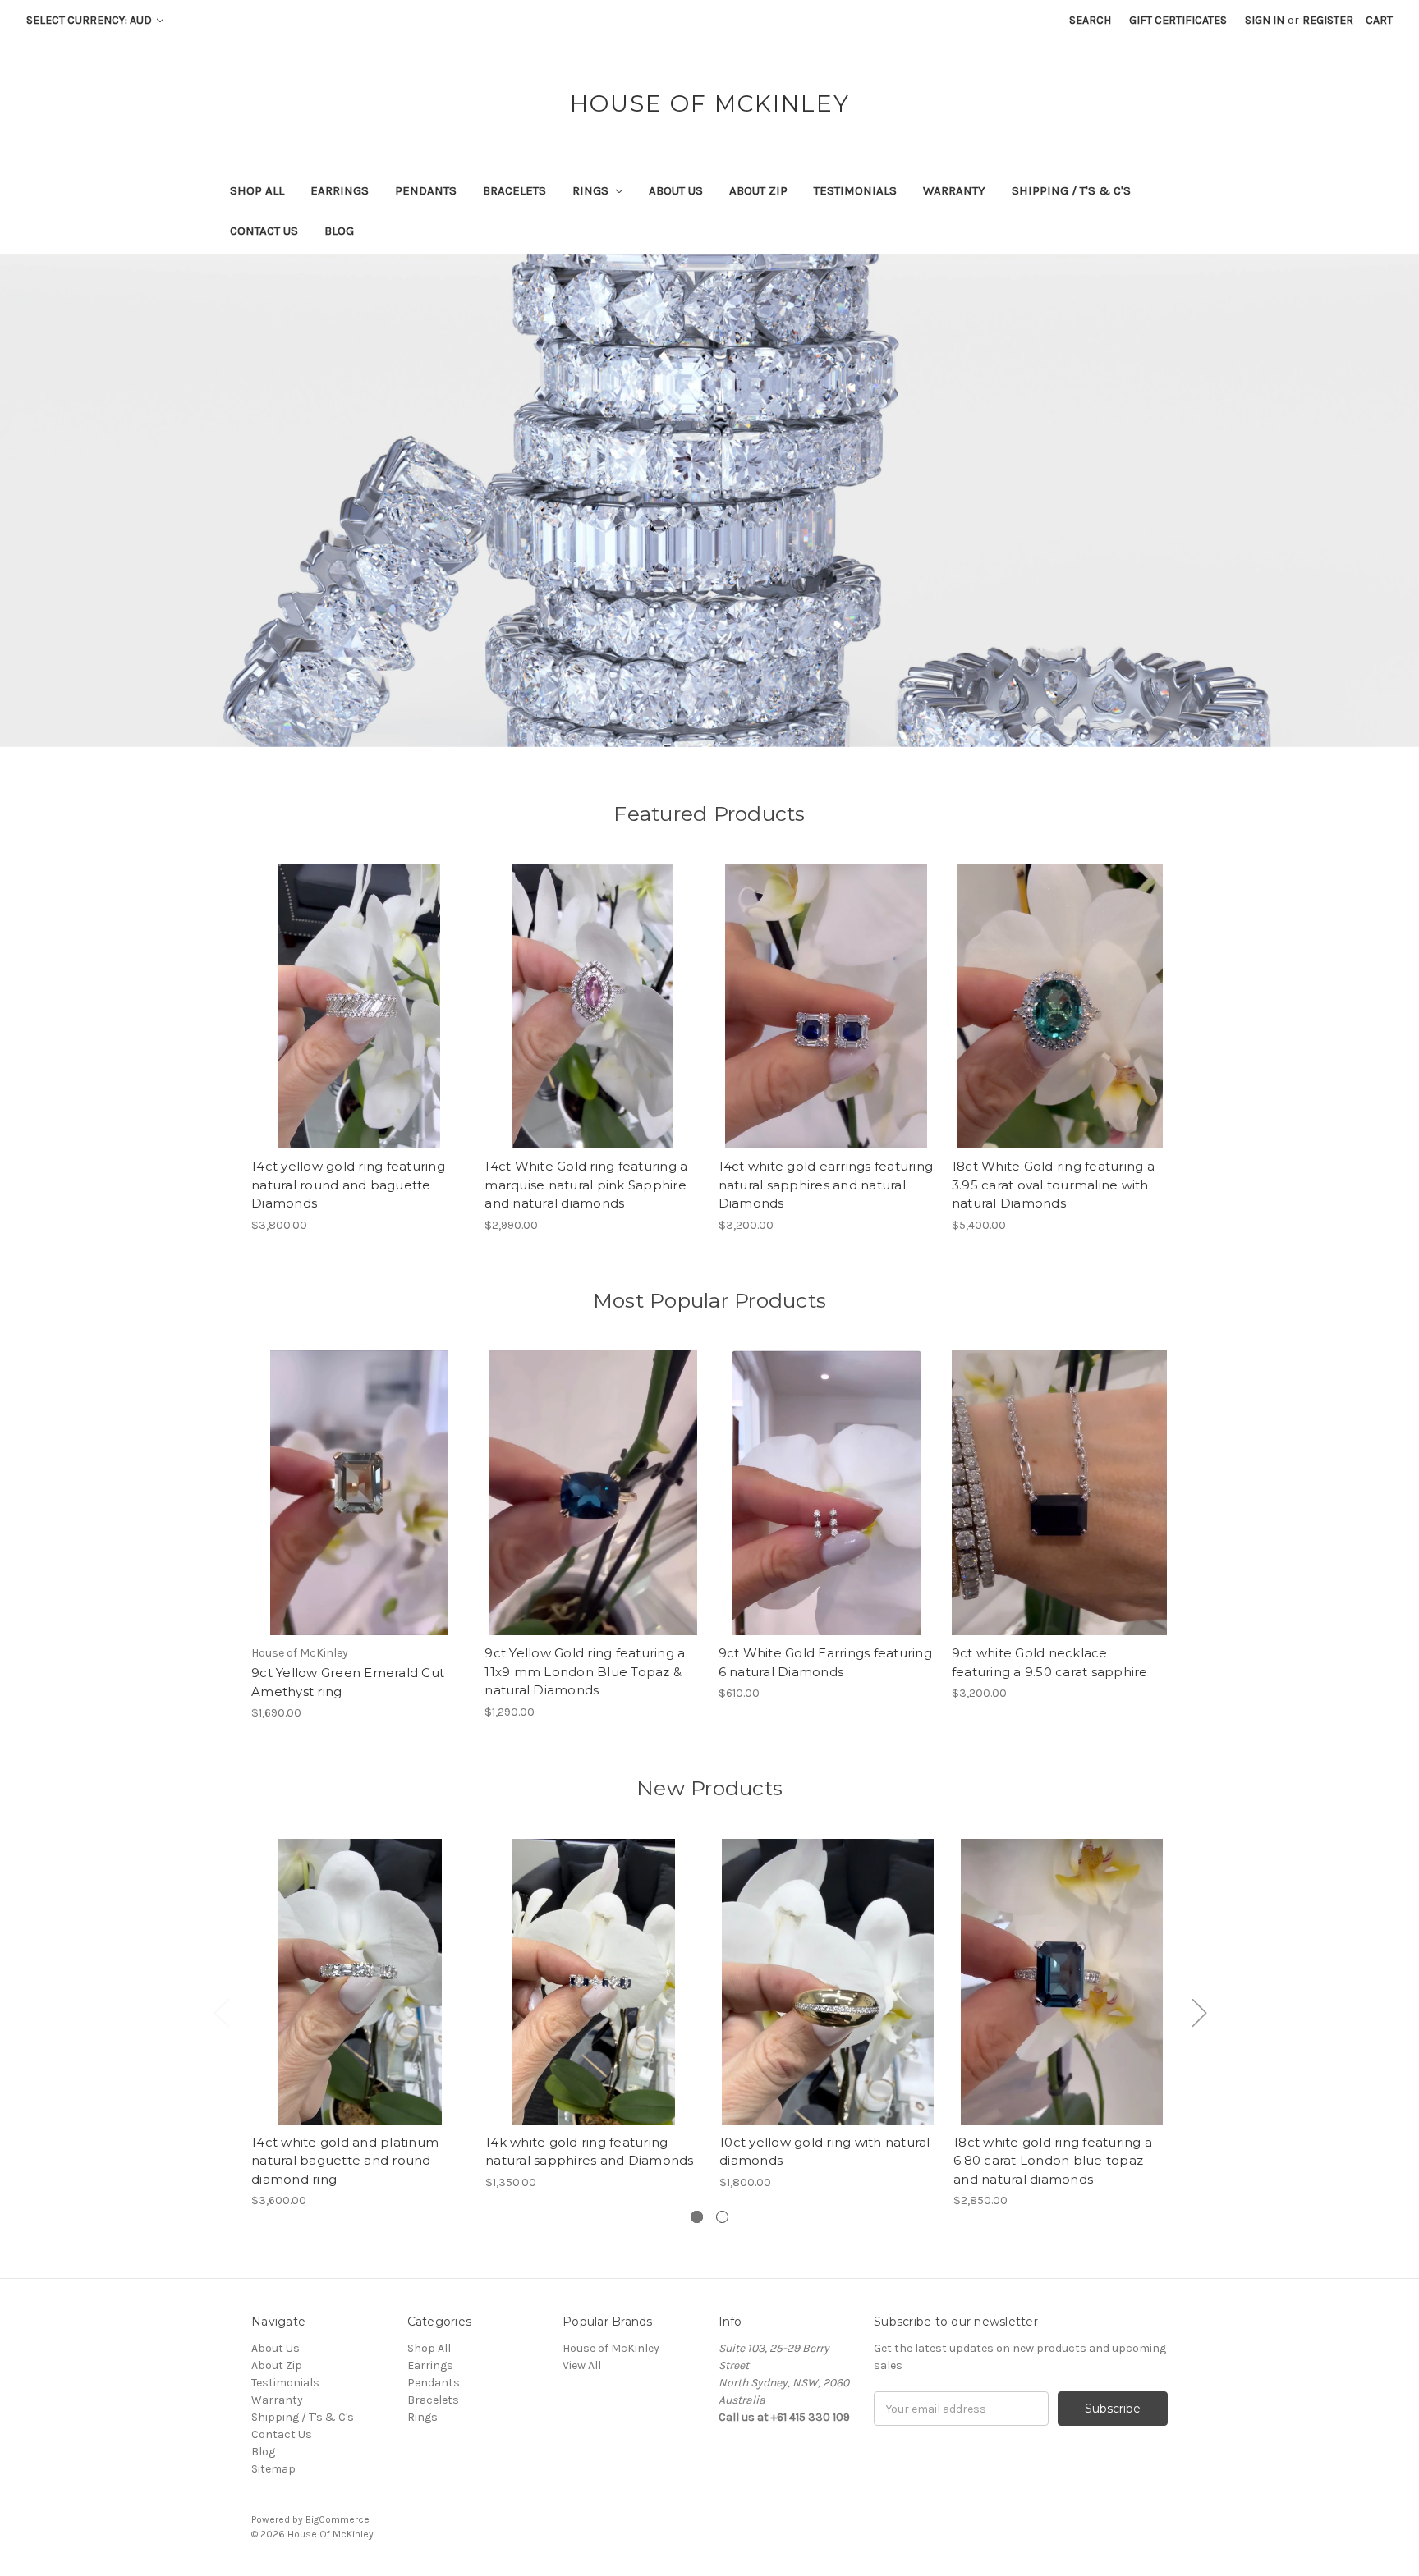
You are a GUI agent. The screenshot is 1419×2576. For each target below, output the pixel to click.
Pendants (426, 190)
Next (1199, 2012)
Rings (592, 190)
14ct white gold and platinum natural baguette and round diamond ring (345, 2161)
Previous (221, 2012)
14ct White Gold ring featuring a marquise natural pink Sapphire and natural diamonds (586, 1185)
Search (1090, 20)
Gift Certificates (1178, 20)
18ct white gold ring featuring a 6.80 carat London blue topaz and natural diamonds (1053, 2161)
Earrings (340, 190)
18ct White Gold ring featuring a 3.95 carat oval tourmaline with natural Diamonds (1053, 1185)
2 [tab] (722, 2217)
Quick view (360, 1967)
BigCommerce (338, 2519)
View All (582, 2365)
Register (1328, 20)
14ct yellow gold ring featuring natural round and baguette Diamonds (348, 1185)
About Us (676, 190)
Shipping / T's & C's (1071, 190)
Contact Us (264, 231)
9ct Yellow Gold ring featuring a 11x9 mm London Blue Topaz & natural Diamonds (585, 1671)
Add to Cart (359, 1020)
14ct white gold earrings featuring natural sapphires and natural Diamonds (826, 1185)
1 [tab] (697, 2217)
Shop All (257, 190)
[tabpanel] (360, 2024)
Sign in (1265, 20)
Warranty (954, 190)
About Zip (758, 190)
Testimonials (855, 190)
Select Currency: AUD (90, 20)
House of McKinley (611, 2348)
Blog (339, 231)
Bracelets (514, 190)
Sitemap (273, 2469)
